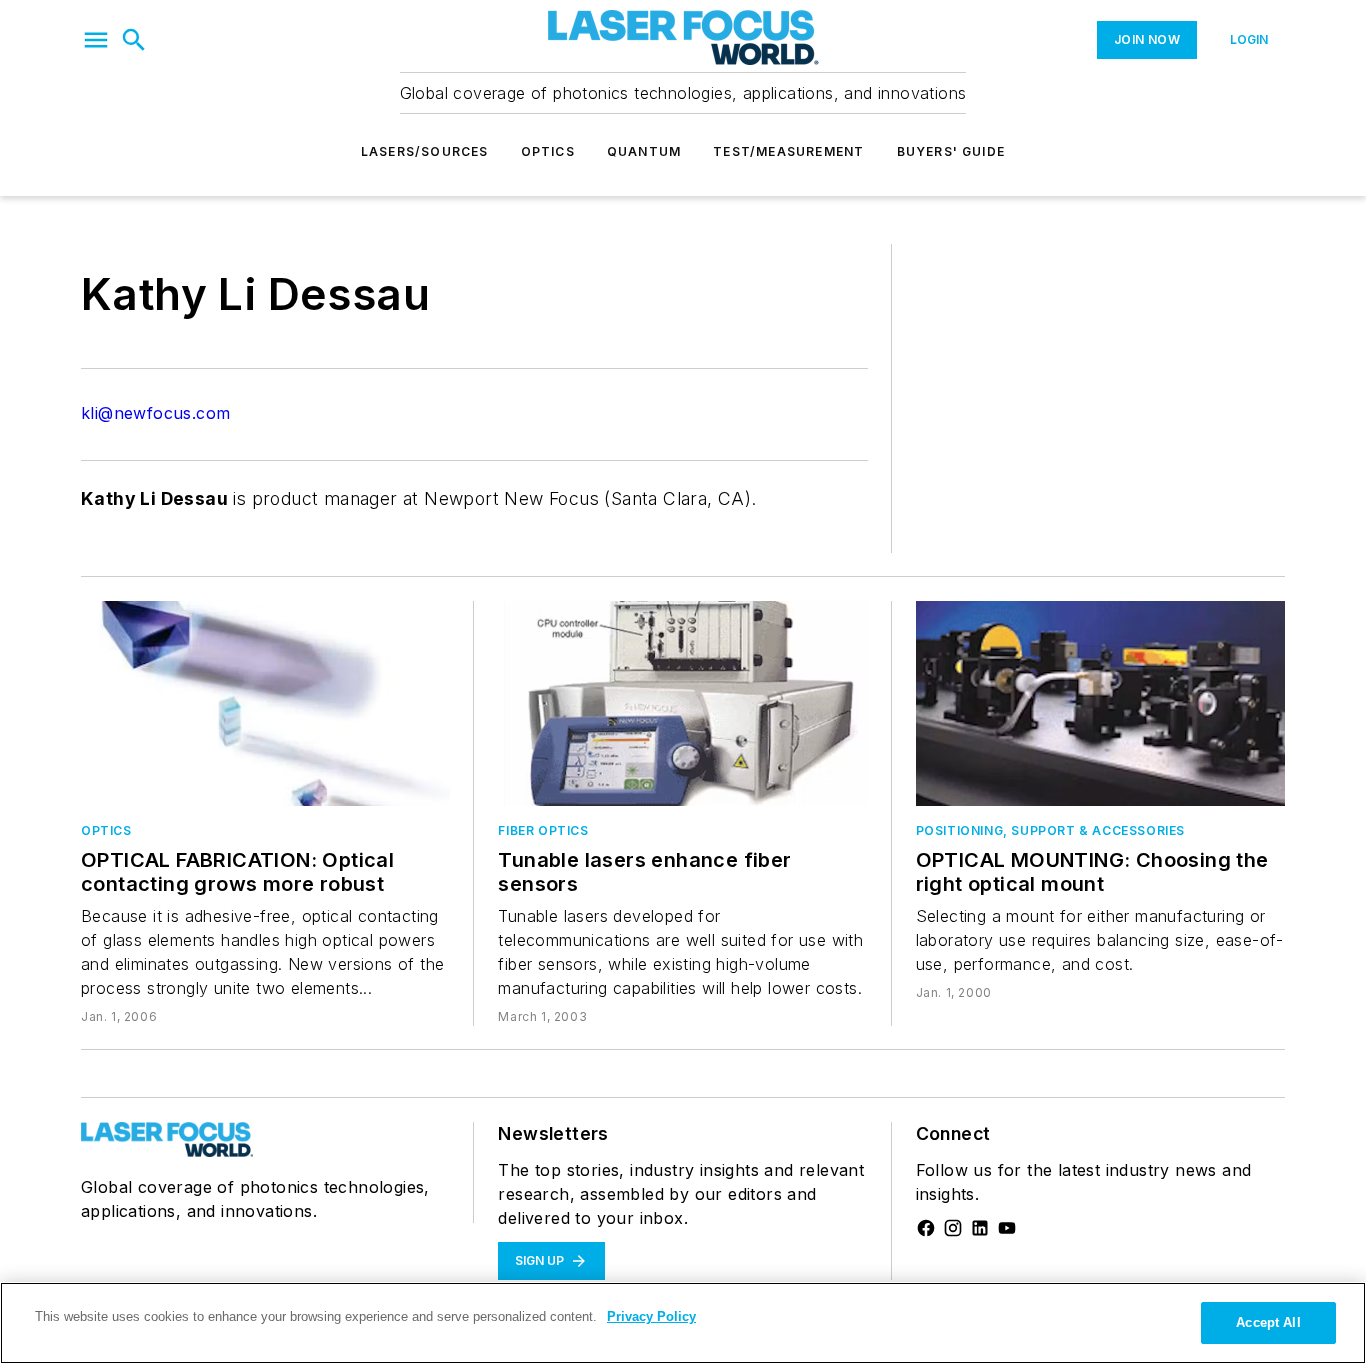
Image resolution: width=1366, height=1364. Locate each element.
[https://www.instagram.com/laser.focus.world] (953, 1228)
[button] (96, 40)
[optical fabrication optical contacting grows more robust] (265, 703)
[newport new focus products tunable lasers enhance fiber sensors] (682, 703)
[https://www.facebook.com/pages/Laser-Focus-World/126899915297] (926, 1228)
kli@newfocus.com (155, 413)
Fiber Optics (543, 830)
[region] (683, 1323)
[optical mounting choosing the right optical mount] (1100, 703)
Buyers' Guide (951, 151)
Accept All (1268, 1322)
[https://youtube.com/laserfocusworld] (1007, 1228)
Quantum (644, 151)
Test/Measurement (788, 151)
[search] (134, 40)
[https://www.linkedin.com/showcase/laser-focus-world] (980, 1228)
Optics (548, 151)
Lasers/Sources (425, 151)
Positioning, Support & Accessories (1050, 830)
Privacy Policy (651, 1316)
